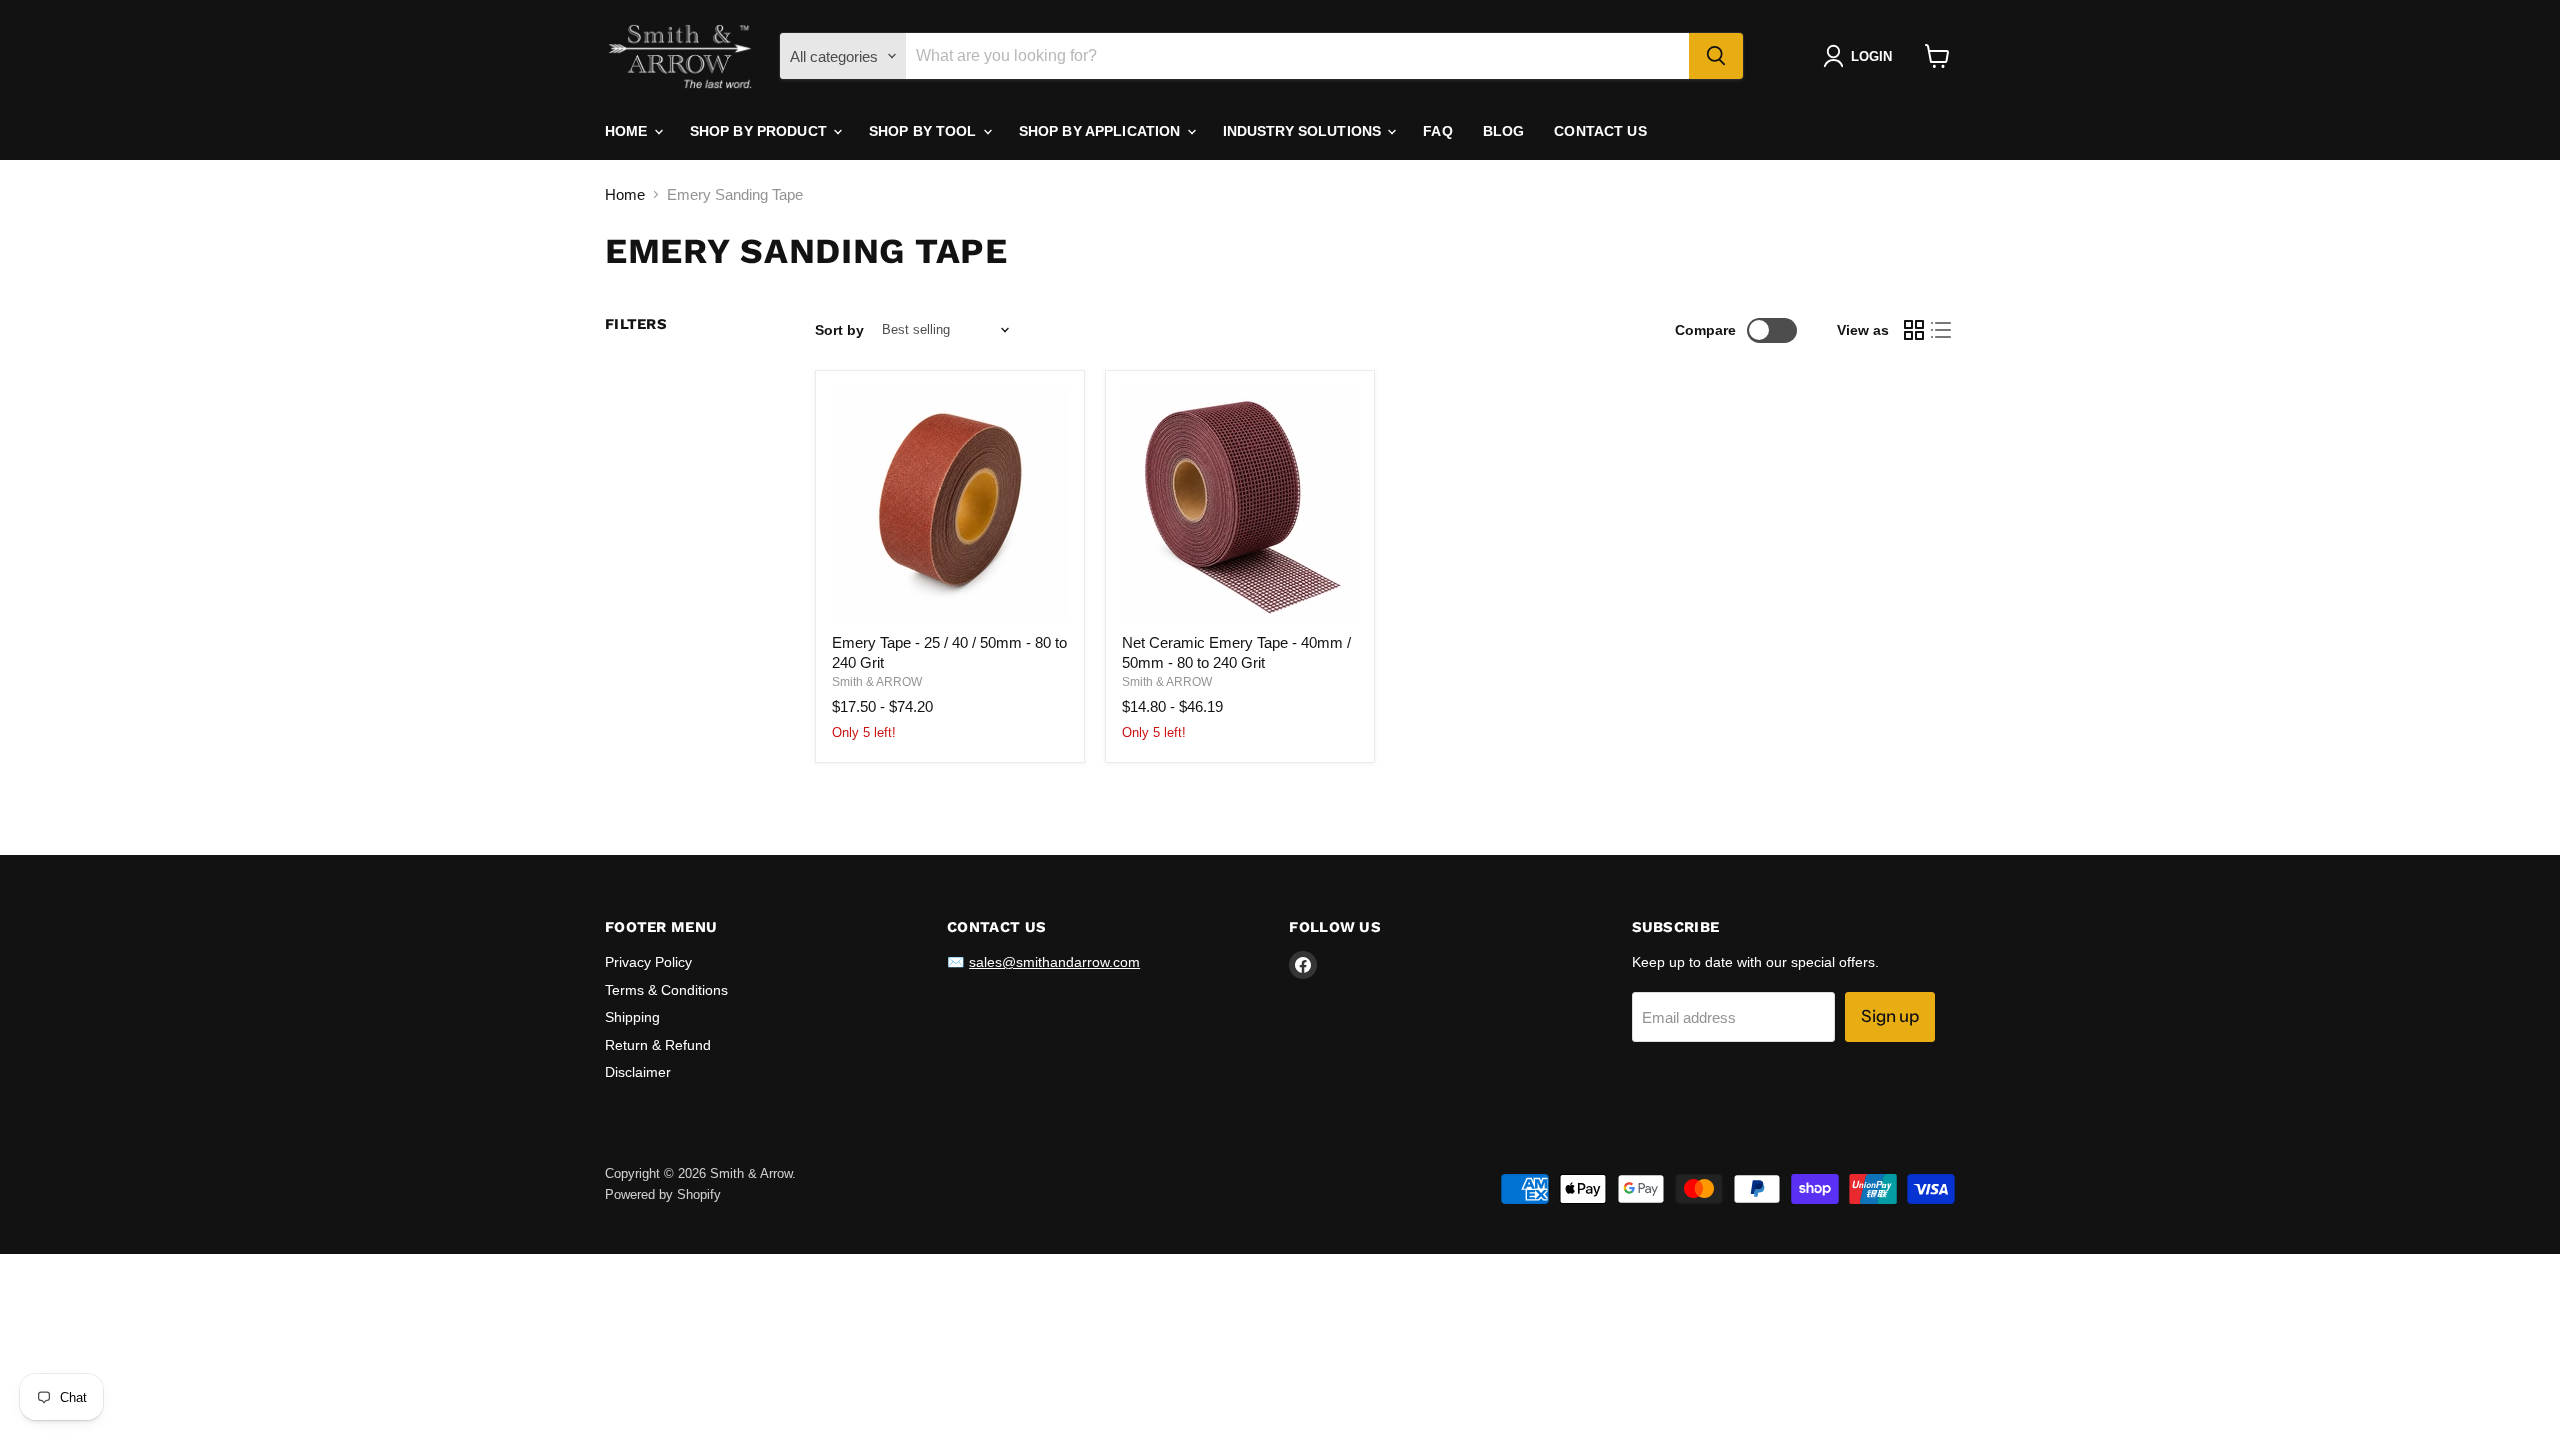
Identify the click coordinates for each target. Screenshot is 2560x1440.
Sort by (839, 330)
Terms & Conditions (666, 990)
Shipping (632, 1017)
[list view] (1942, 330)
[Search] (1716, 56)
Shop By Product (760, 131)
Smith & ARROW (877, 682)
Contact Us (1600, 131)
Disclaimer (638, 1072)
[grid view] (1914, 330)
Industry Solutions (1304, 131)
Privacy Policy (648, 962)
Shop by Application (1102, 131)
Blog (1504, 131)
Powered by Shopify (663, 1194)
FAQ (1437, 131)
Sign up (1890, 1016)
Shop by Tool (925, 131)
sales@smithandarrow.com (1054, 962)
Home (628, 131)
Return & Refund (658, 1045)
